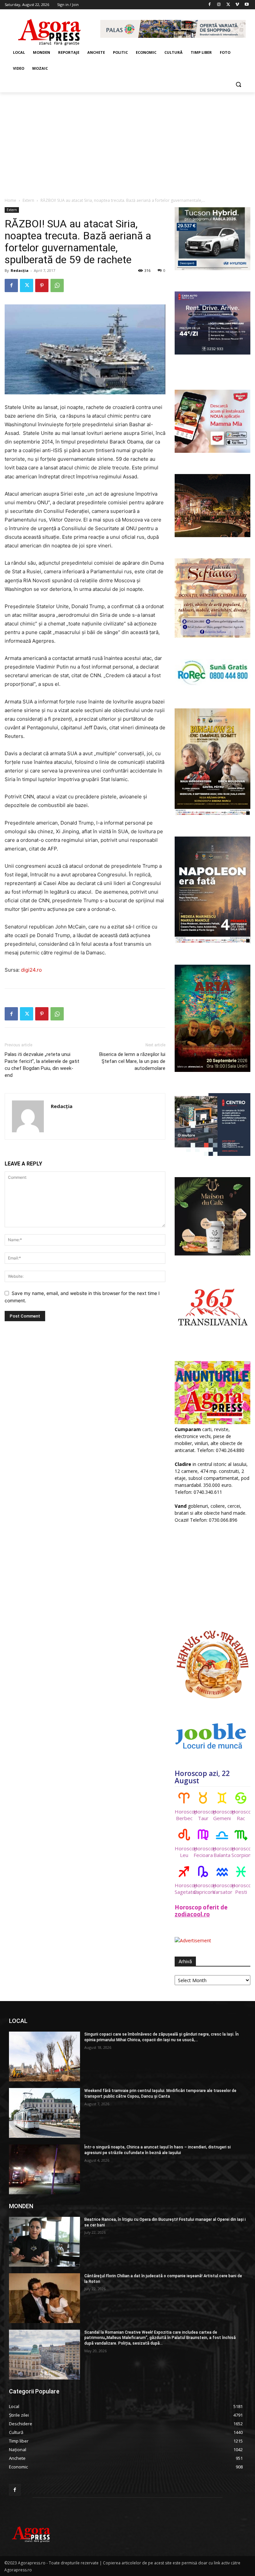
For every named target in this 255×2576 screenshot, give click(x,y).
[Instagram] (219, 5)
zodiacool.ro (192, 1914)
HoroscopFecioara (203, 1852)
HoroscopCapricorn (203, 1889)
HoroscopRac (241, 1815)
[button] (238, 84)
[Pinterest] (42, 285)
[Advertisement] (127, 142)
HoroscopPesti (241, 1889)
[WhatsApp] (57, 285)
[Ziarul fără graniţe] (50, 29)
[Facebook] (210, 5)
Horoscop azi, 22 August (202, 1777)
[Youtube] (247, 5)
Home (10, 200)
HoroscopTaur (203, 1815)
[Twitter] (228, 5)
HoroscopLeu (184, 1852)
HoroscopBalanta (222, 1852)
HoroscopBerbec (184, 1815)
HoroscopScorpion (241, 1852)
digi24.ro (31, 970)
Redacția (20, 270)
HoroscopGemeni (222, 1815)
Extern (28, 200)
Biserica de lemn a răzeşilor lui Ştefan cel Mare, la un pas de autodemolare (132, 1061)
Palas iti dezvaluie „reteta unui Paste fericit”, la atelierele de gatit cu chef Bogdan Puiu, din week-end (42, 1065)
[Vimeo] (237, 5)
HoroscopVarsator (222, 1889)
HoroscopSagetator (184, 1889)
